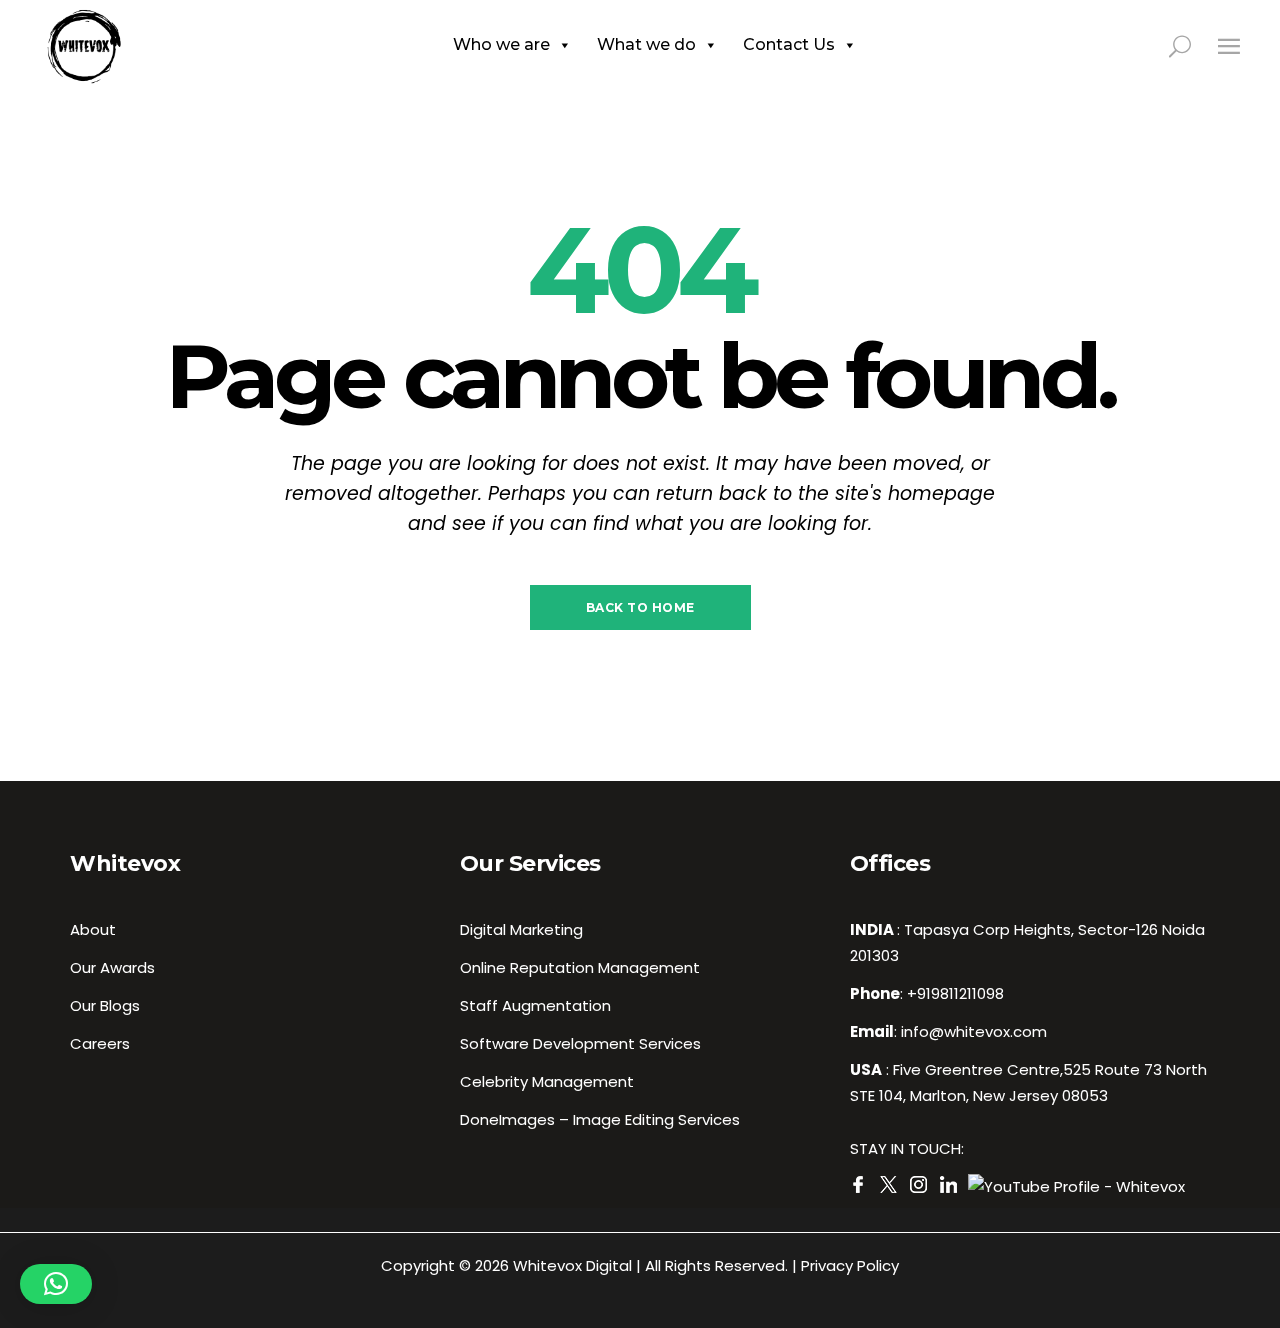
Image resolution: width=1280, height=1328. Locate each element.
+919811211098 (955, 993)
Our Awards (112, 967)
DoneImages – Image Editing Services (600, 1119)
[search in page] (1191, 45)
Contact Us (789, 44)
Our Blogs (105, 1005)
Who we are (501, 44)
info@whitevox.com (974, 1031)
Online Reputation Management (580, 967)
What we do (646, 44)
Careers (100, 1043)
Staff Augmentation (535, 1005)
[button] (56, 1284)
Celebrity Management (547, 1081)
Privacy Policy (850, 1265)
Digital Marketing (521, 929)
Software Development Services (580, 1043)
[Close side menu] (1229, 45)
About (93, 929)
